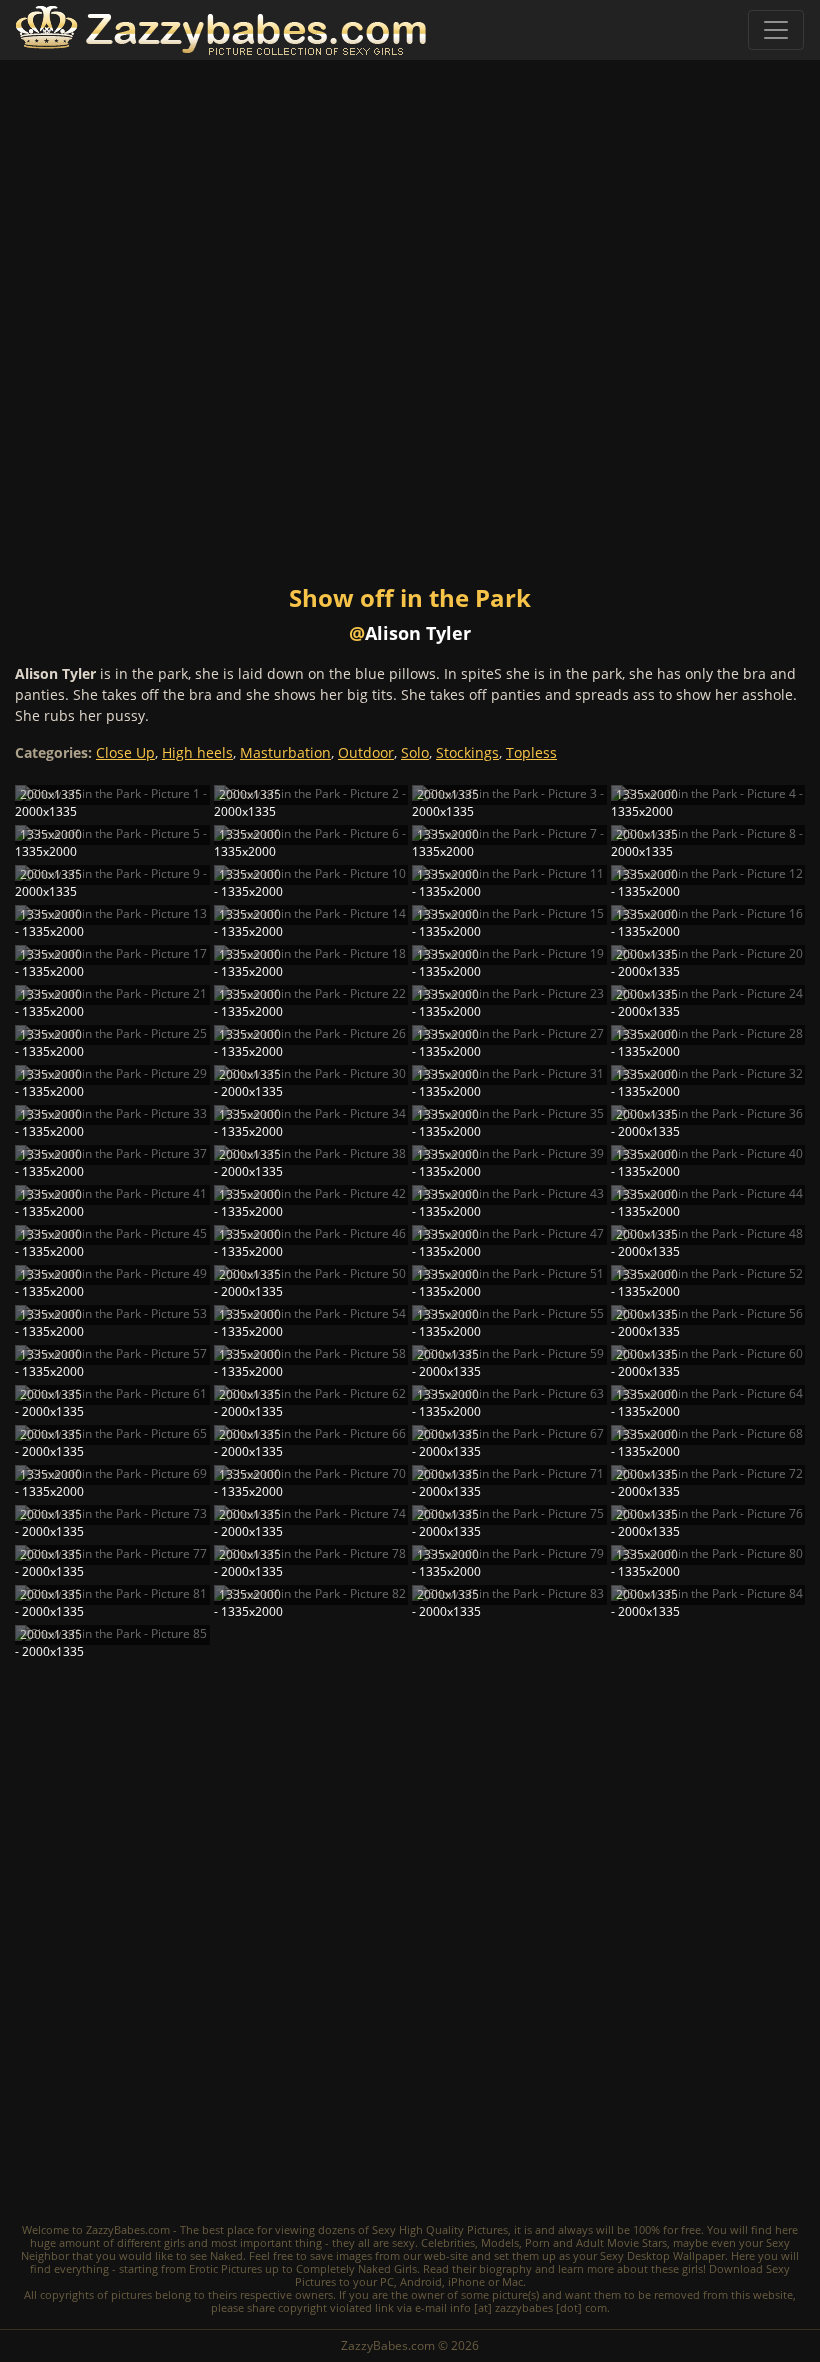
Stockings (467, 752)
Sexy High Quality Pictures (440, 2229)
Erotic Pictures (225, 2268)
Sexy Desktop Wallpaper (662, 2255)
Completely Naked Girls (356, 2268)
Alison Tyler (418, 633)
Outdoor (366, 752)
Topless (531, 752)
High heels (197, 752)
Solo (415, 752)
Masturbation (285, 752)
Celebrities (448, 2242)
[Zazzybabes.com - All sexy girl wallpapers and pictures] (221, 30)
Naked (226, 2255)
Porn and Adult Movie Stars (596, 2242)
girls (174, 2242)
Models (500, 2242)
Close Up (125, 752)
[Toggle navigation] (776, 30)
